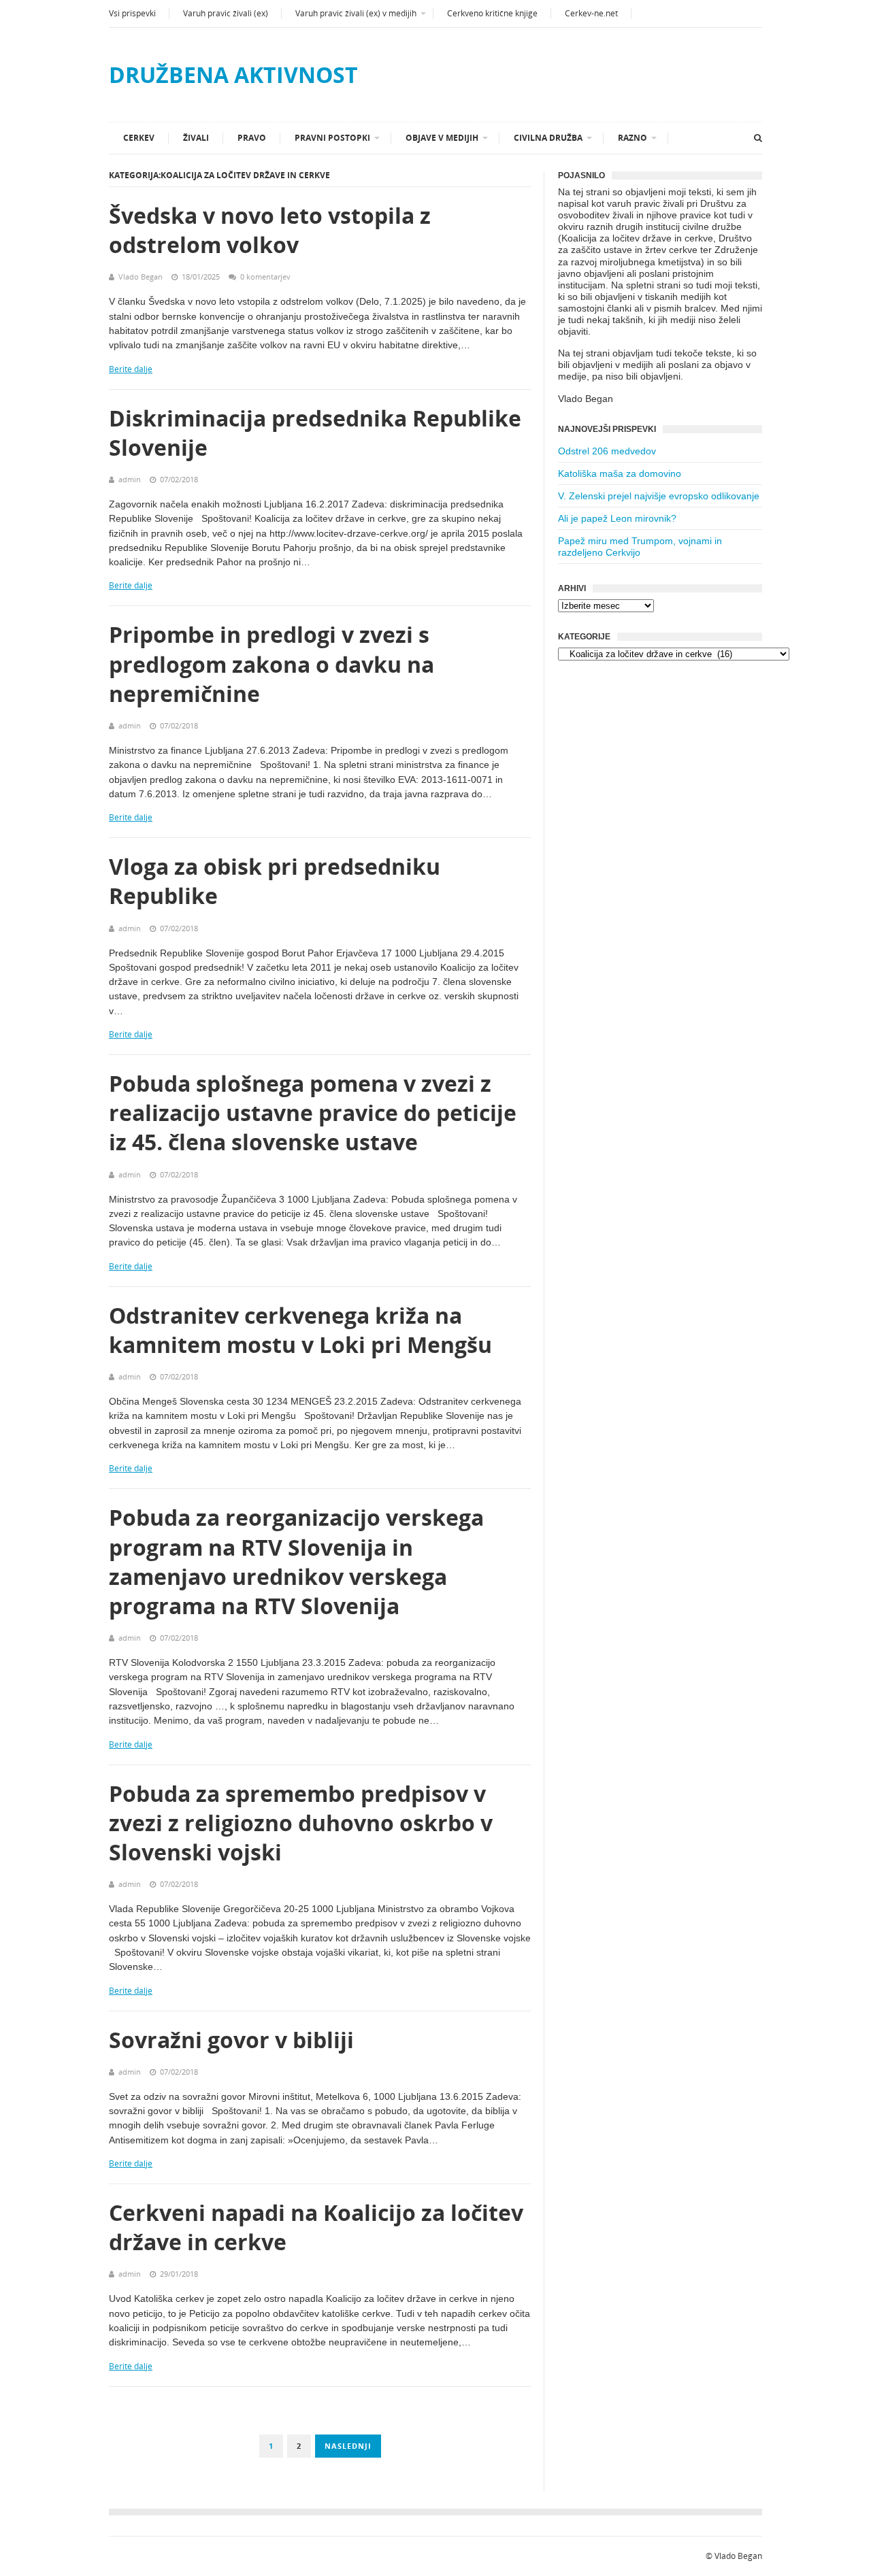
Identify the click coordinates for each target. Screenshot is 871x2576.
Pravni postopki (332, 138)
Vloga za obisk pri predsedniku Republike (275, 881)
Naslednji (348, 2446)
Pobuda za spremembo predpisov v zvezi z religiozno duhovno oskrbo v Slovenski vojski (301, 1823)
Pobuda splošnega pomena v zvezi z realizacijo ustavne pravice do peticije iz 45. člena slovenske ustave (313, 1113)
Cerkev (139, 138)
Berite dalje (131, 369)
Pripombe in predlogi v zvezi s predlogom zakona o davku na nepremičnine (272, 664)
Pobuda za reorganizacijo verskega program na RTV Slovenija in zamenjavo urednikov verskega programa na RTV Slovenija (296, 1561)
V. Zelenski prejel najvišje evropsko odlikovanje (659, 496)
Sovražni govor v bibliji (231, 2040)
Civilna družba (548, 138)
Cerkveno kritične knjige (492, 13)
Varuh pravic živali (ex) (226, 13)
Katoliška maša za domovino (620, 473)
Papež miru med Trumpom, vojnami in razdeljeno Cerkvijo (640, 547)
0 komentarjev (265, 277)
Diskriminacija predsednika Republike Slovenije (315, 433)
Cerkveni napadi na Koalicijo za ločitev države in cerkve (316, 2227)
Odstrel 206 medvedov (607, 451)
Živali (196, 138)
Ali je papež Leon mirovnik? (617, 518)
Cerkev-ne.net (591, 13)
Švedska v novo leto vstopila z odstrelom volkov (270, 230)
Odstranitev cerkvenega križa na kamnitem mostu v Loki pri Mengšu (300, 1330)
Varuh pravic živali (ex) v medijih (356, 13)
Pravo (252, 138)
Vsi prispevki (132, 13)
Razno (632, 138)
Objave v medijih (442, 138)
